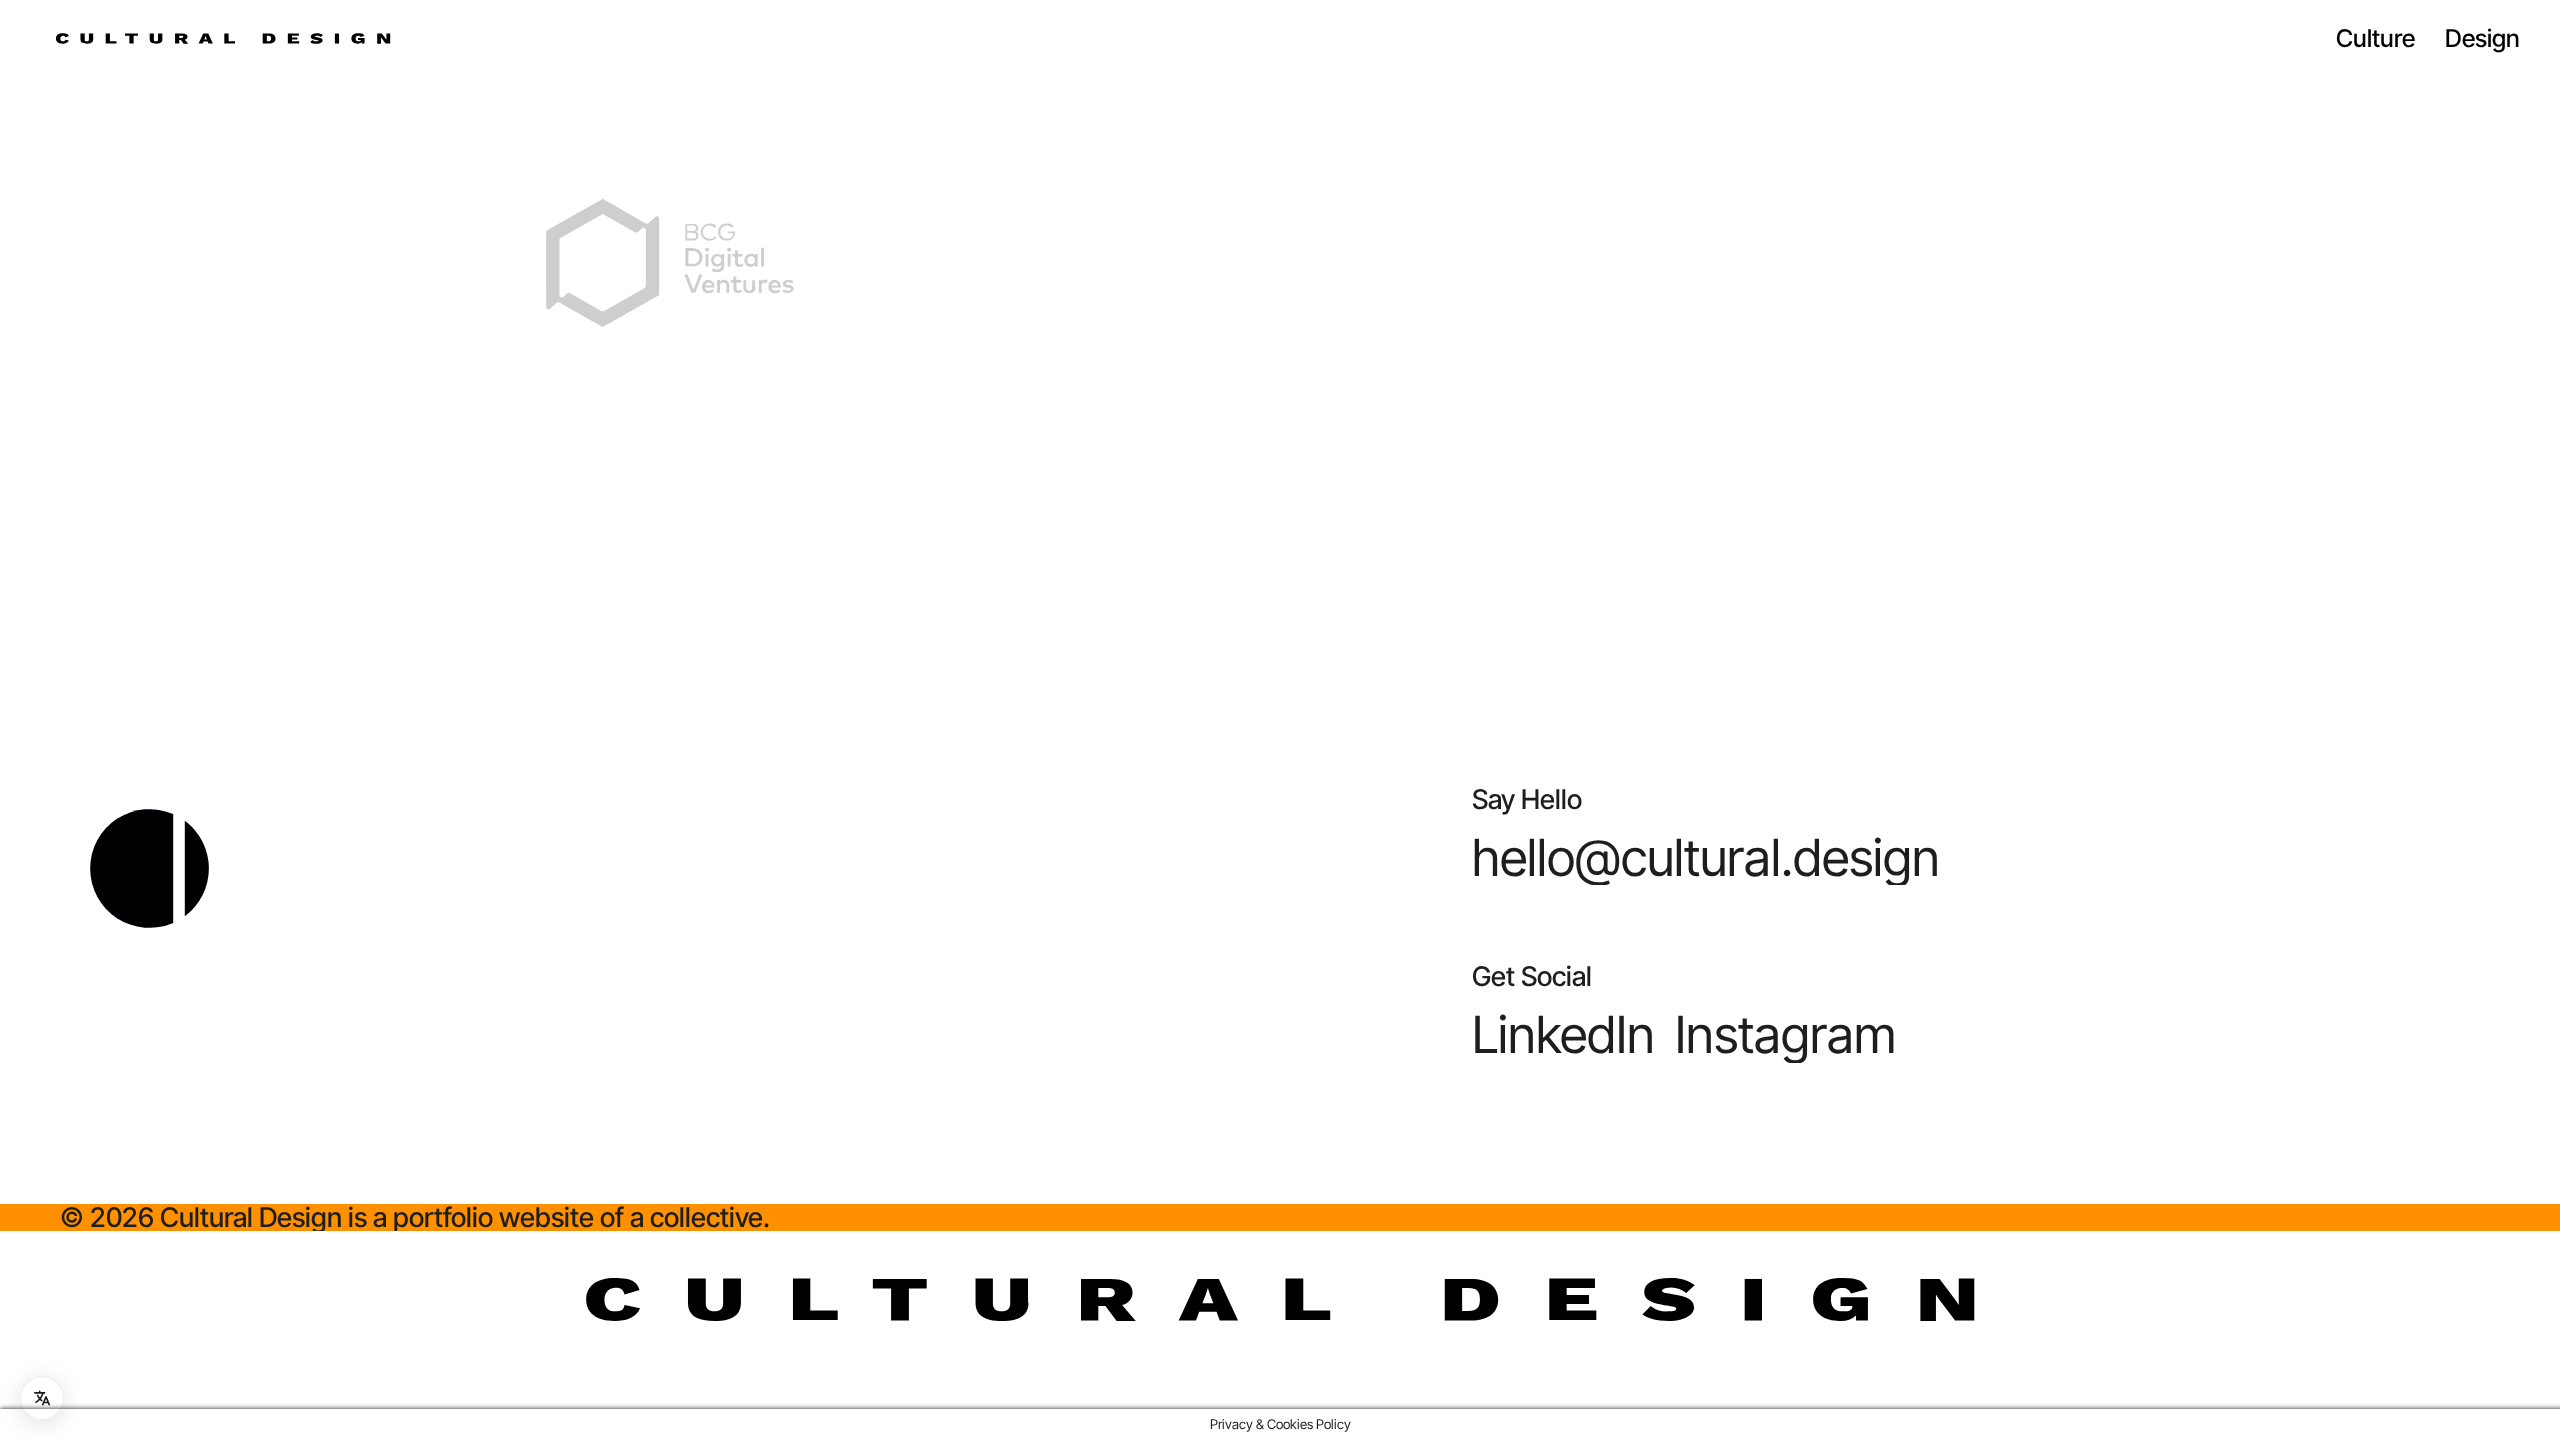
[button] (1706, 857)
